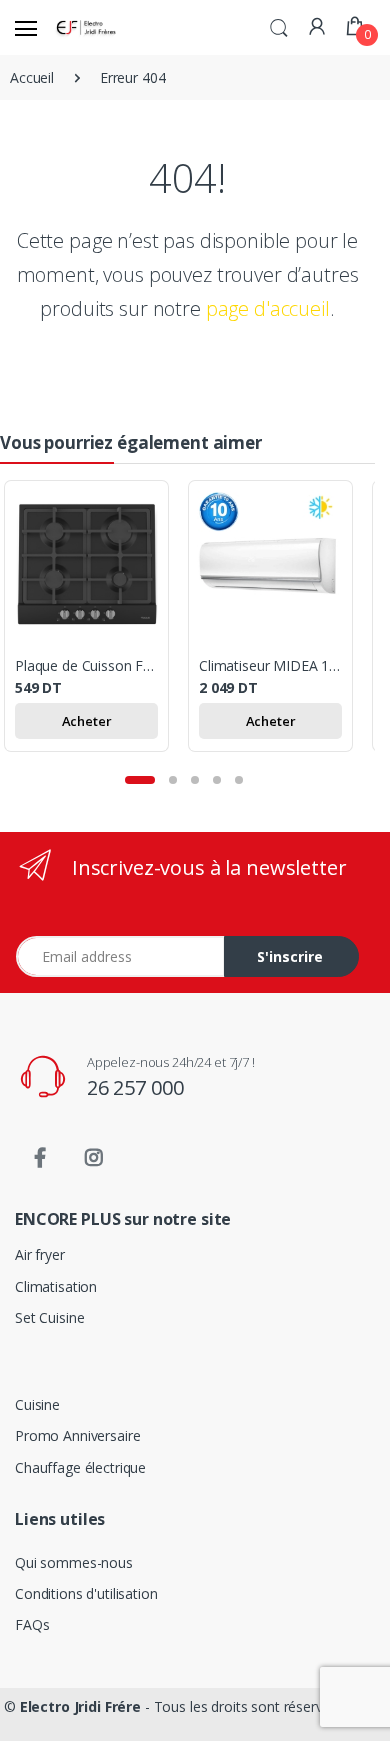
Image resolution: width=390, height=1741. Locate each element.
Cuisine (37, 1404)
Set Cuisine (49, 1317)
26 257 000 (135, 1087)
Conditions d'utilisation (86, 1593)
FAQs (32, 1624)
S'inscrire (290, 956)
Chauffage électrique (80, 1467)
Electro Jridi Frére (80, 1706)
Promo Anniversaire (77, 1435)
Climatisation (56, 1286)
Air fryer (40, 1254)
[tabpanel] (96, 620)
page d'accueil (268, 308)
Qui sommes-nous (74, 1562)
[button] (279, 26)
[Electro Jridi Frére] (88, 27)
